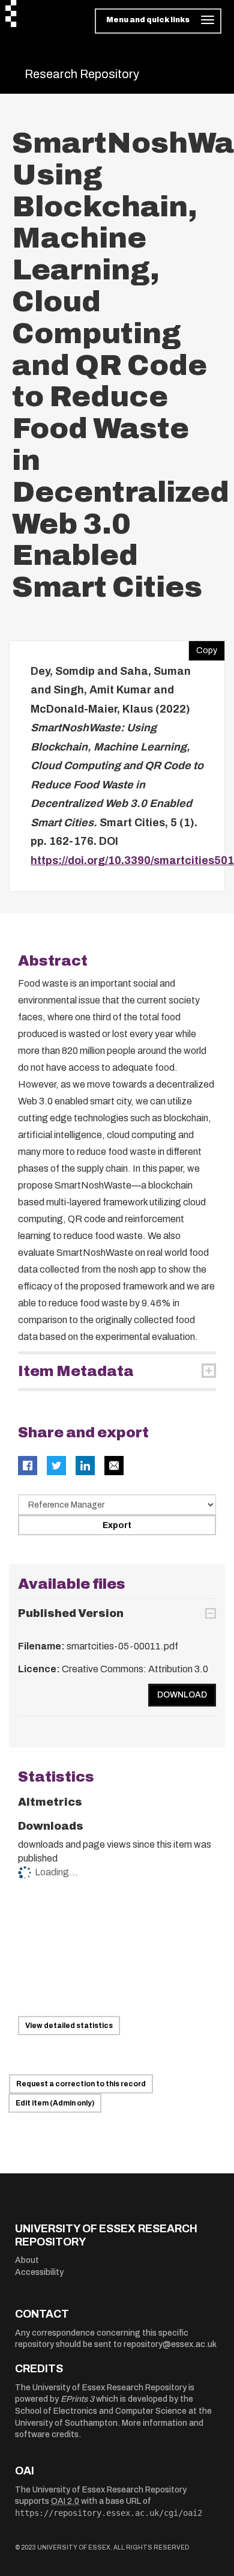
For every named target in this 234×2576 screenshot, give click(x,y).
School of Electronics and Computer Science (101, 2411)
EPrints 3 (77, 2399)
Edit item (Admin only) (55, 2103)
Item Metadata (76, 1371)
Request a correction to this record (81, 2084)
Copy (203, 648)
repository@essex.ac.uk (170, 2344)
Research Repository (82, 74)
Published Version (71, 1613)
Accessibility (39, 2272)
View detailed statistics (69, 2026)
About (27, 2260)
